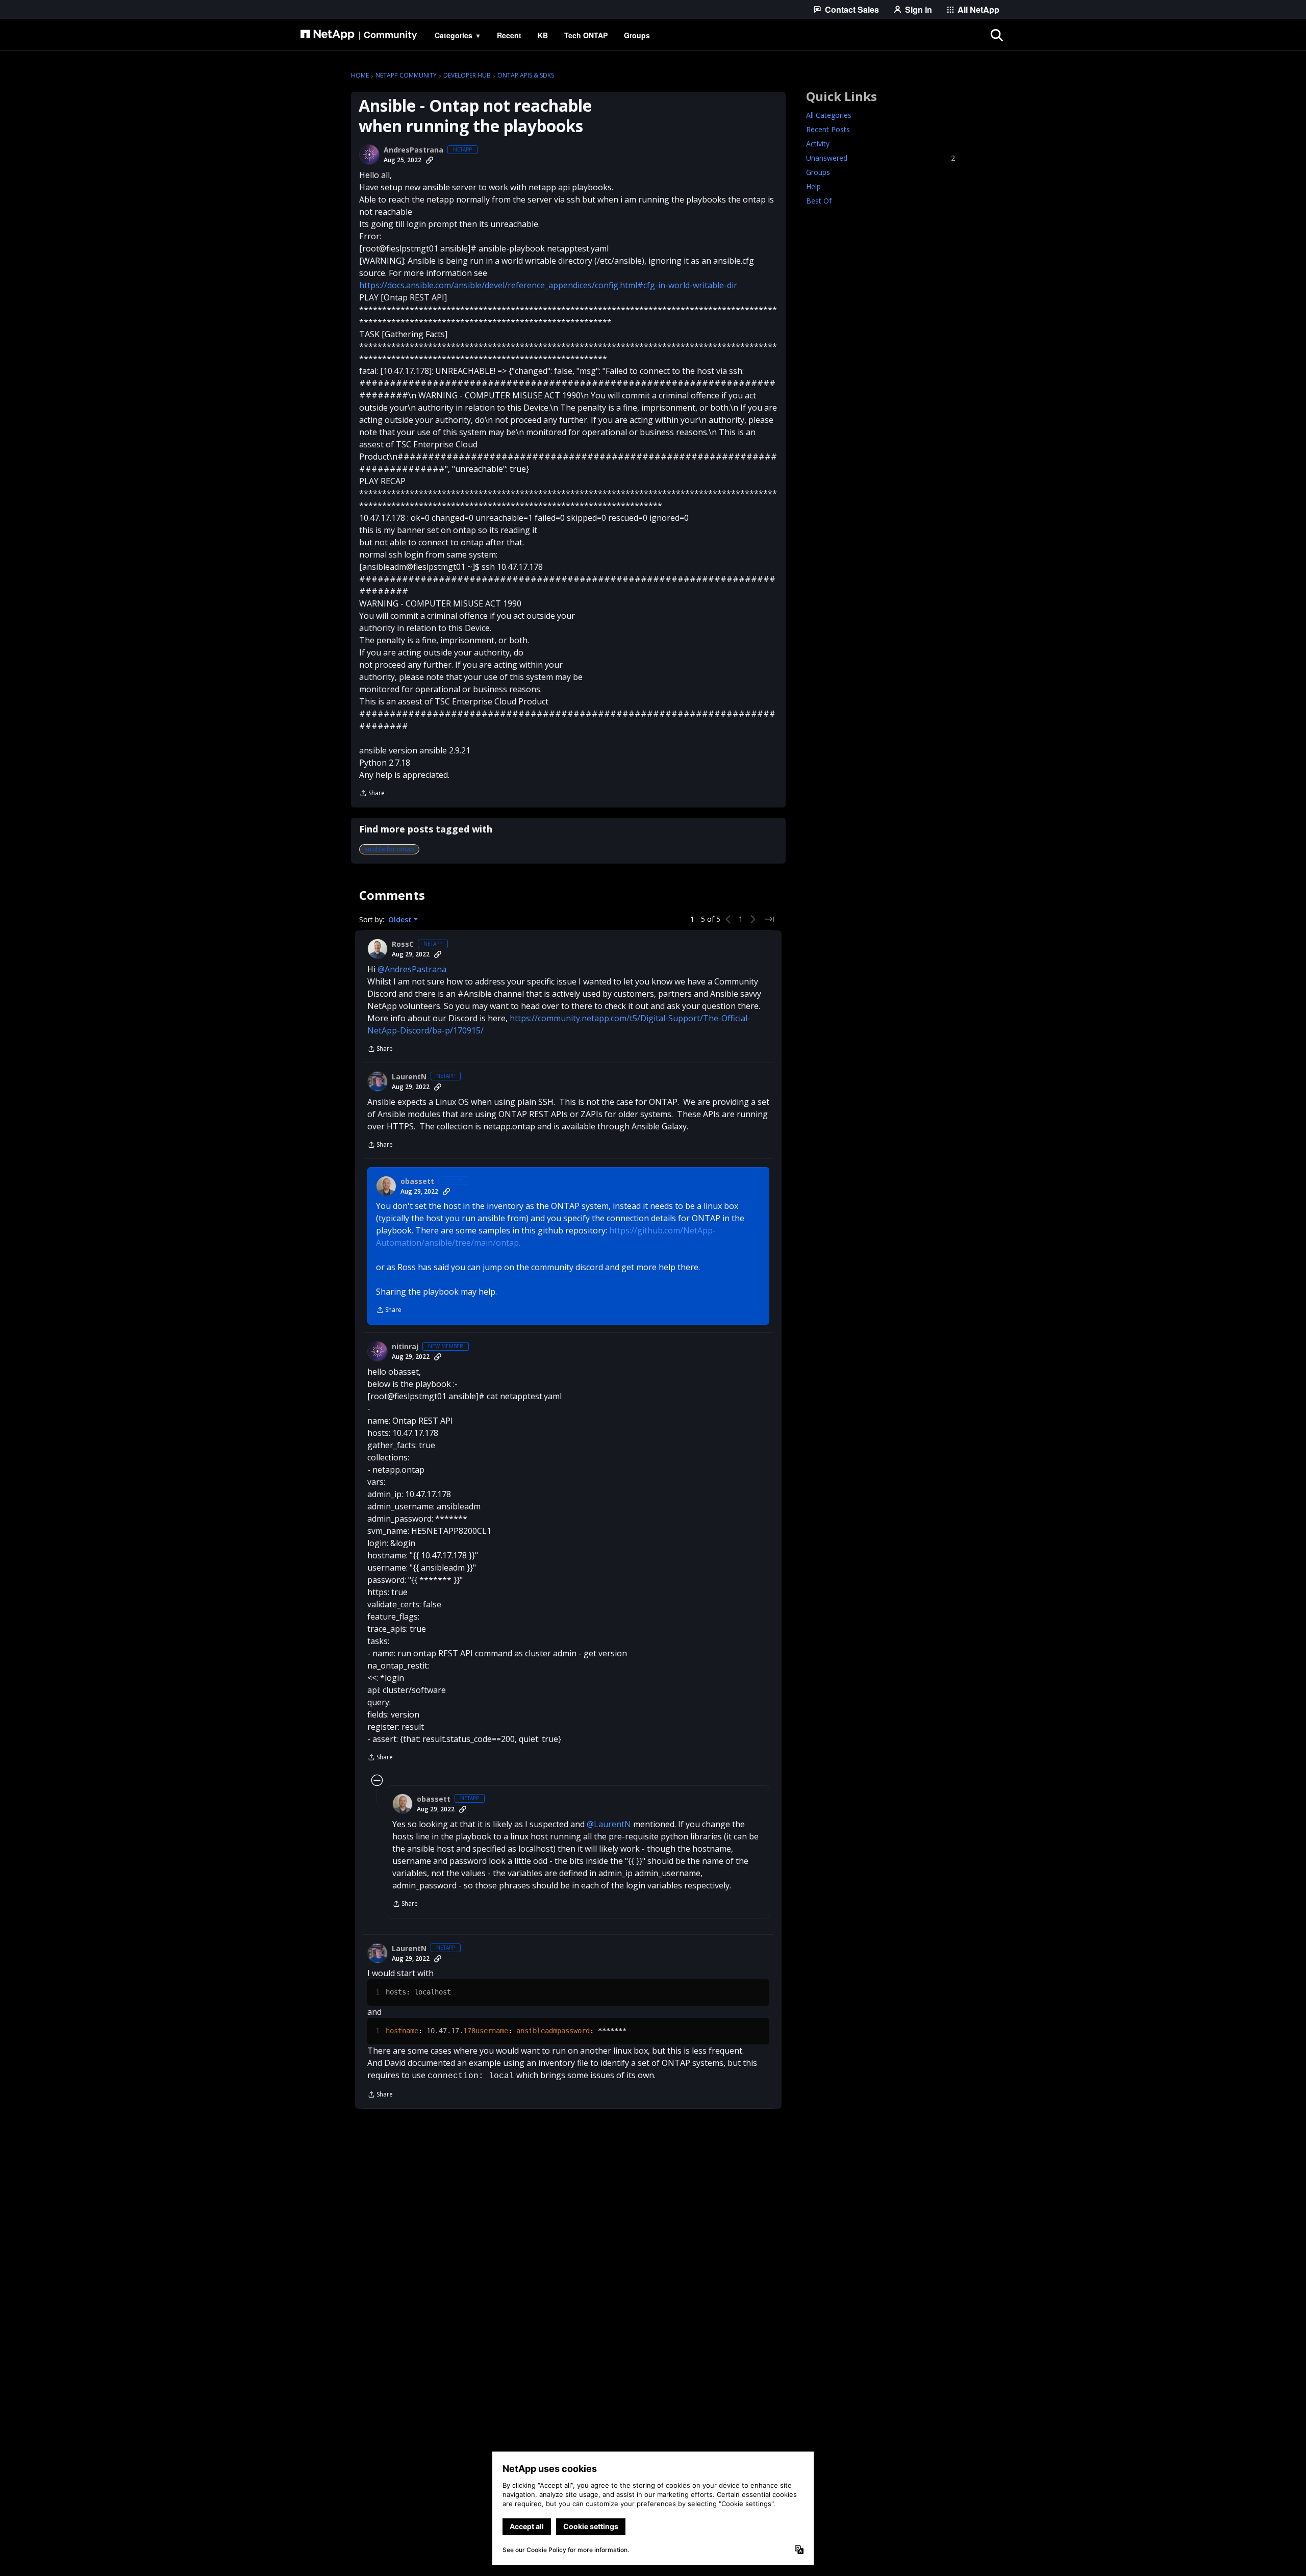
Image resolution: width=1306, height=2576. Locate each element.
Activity (818, 144)
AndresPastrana (413, 150)
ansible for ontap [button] (389, 849)
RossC (403, 944)
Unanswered (881, 158)
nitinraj (405, 1347)
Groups (818, 172)
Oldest (401, 920)
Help (813, 186)
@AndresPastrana (412, 969)
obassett (417, 1181)
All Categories (829, 115)
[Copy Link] (430, 160)
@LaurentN (609, 1824)
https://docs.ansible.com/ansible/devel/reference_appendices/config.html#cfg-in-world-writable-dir (548, 285)
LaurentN (409, 1077)
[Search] (997, 35)
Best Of (819, 201)
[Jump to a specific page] (769, 919)
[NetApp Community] (359, 35)
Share (372, 794)
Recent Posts (828, 129)
